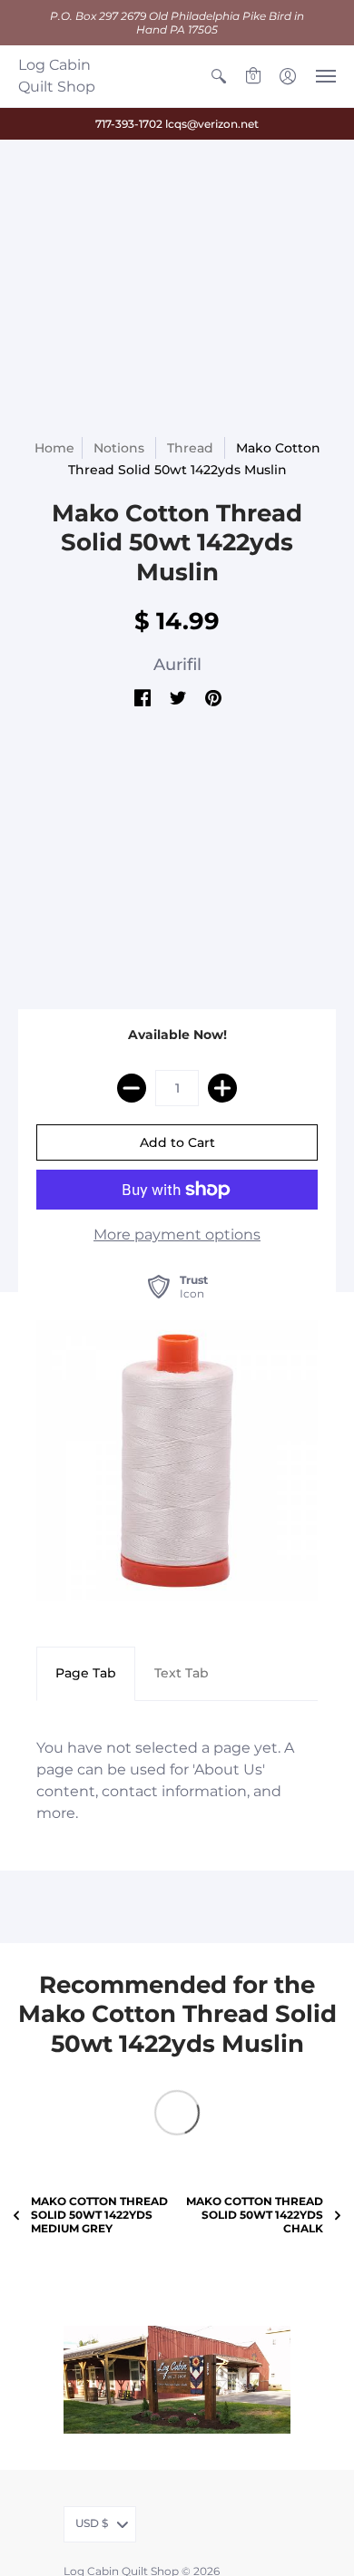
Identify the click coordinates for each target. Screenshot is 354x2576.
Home (54, 448)
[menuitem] (219, 76)
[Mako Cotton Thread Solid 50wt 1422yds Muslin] (177, 1461)
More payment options (177, 1235)
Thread (190, 448)
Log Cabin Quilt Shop (57, 76)
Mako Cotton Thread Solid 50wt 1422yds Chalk (255, 2215)
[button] (219, 76)
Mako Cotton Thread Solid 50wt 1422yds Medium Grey (99, 2215)
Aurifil (177, 665)
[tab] (86, 1674)
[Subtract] (132, 1088)
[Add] (222, 1088)
